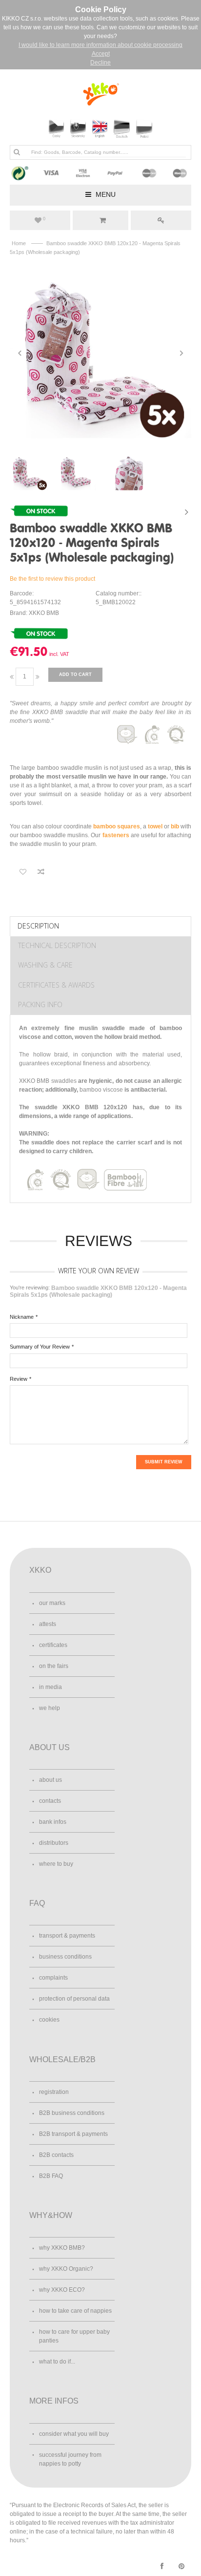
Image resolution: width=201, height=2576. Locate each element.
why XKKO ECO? (62, 2290)
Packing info (40, 1004)
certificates (53, 1645)
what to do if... (57, 2362)
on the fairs (54, 1666)
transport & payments (67, 1936)
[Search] (17, 152)
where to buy (56, 1864)
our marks (52, 1603)
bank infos (53, 1822)
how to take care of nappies (75, 2311)
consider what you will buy (74, 2434)
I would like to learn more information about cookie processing (100, 45)
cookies (49, 2020)
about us (50, 1780)
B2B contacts (56, 2155)
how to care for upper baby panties (74, 2336)
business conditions (65, 1957)
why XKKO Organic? (66, 2269)
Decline (100, 63)
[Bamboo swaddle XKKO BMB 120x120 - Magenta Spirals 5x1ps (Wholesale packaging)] (100, 353)
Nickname (22, 1317)
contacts (50, 1801)
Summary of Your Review (40, 1347)
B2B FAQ (51, 2176)
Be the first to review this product (52, 579)
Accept (101, 54)
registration (54, 2092)
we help (50, 1708)
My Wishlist (44, 219)
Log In (161, 220)
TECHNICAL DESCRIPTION (57, 945)
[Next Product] (186, 512)
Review (19, 1379)
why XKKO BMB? (62, 2248)
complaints (53, 1978)
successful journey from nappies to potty (70, 2459)
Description (38, 926)
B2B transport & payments (73, 2134)
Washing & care (45, 965)
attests (48, 1624)
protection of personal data (74, 1999)
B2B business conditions (72, 2113)
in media (50, 1687)
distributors (54, 1843)
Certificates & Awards (56, 985)
